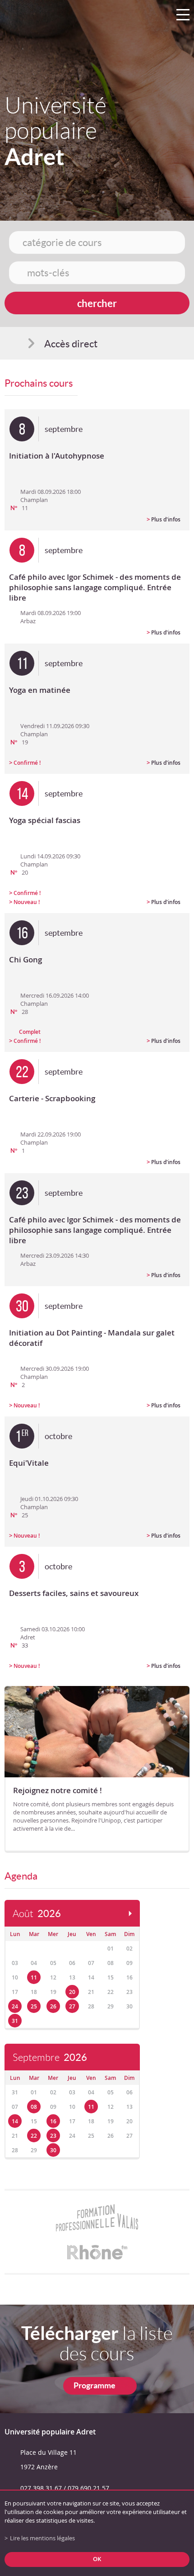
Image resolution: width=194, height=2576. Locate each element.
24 (15, 2006)
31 (15, 2021)
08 (34, 2107)
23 (53, 2136)
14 (15, 2121)
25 (34, 2006)
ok (97, 2559)
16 (53, 2121)
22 (34, 2136)
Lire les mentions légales (42, 2538)
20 (72, 1992)
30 (53, 2150)
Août (37, 1914)
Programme (95, 2385)
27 (72, 2006)
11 (34, 1977)
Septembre (50, 2057)
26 (53, 2006)
